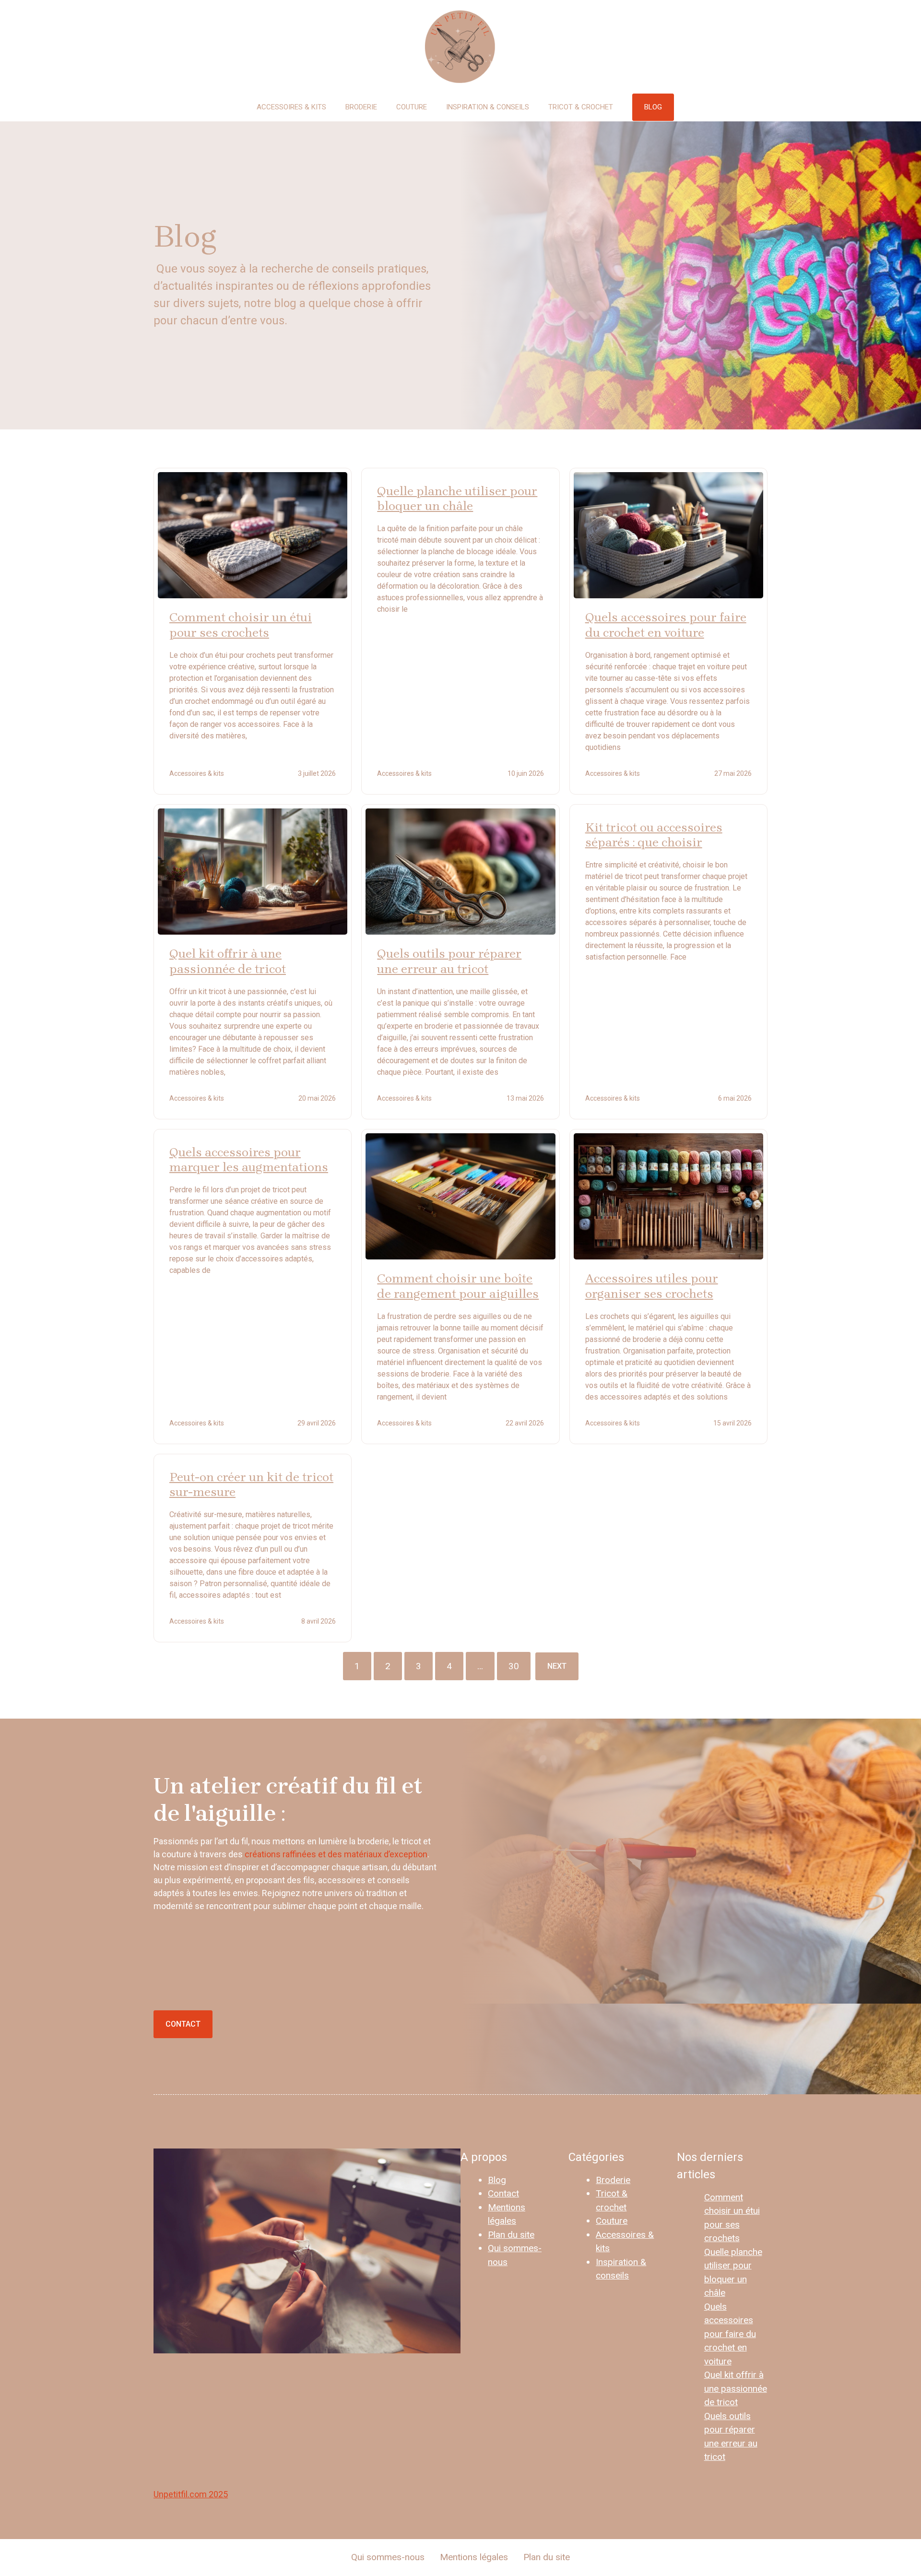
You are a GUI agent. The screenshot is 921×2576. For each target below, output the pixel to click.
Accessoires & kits (291, 107)
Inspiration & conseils (488, 107)
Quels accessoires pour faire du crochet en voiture (666, 625)
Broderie (361, 107)
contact (183, 2024)
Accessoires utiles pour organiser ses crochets (652, 1286)
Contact (503, 2193)
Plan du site (511, 2235)
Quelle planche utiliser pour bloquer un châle (457, 499)
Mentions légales (474, 2557)
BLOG (653, 107)
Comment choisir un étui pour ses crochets (241, 625)
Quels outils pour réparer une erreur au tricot (449, 961)
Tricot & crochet (581, 107)
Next (557, 1666)
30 (514, 1666)
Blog (497, 2180)
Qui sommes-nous (388, 2557)
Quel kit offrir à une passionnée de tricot (228, 961)
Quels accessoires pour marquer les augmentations (249, 1160)
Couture (412, 107)
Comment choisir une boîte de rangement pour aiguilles (458, 1286)
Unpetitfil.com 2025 (191, 2494)
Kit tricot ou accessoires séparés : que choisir (654, 835)
